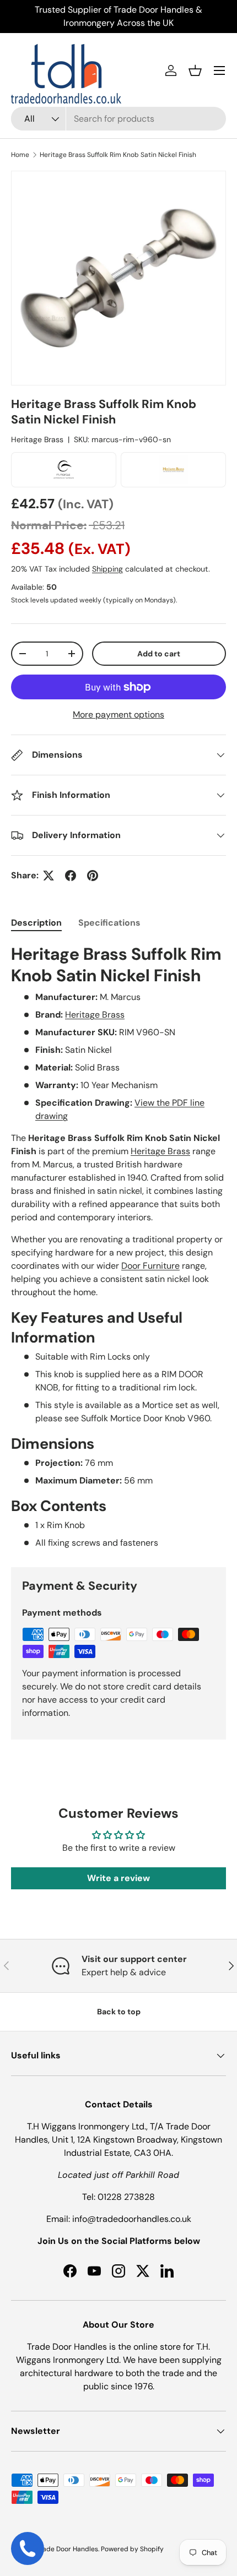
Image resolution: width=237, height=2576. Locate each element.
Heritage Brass (37, 439)
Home (20, 155)
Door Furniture (150, 1266)
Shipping (107, 569)
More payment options (118, 714)
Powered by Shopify (132, 2549)
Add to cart (159, 654)
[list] (118, 278)
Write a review (118, 1878)
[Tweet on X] (49, 876)
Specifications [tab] (109, 923)
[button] (195, 70)
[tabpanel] (118, 1247)
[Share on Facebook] (71, 876)
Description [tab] (36, 923)
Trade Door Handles (67, 2549)
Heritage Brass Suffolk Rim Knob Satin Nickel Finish (118, 155)
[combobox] (118, 119)
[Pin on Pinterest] (93, 876)
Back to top (119, 2012)
